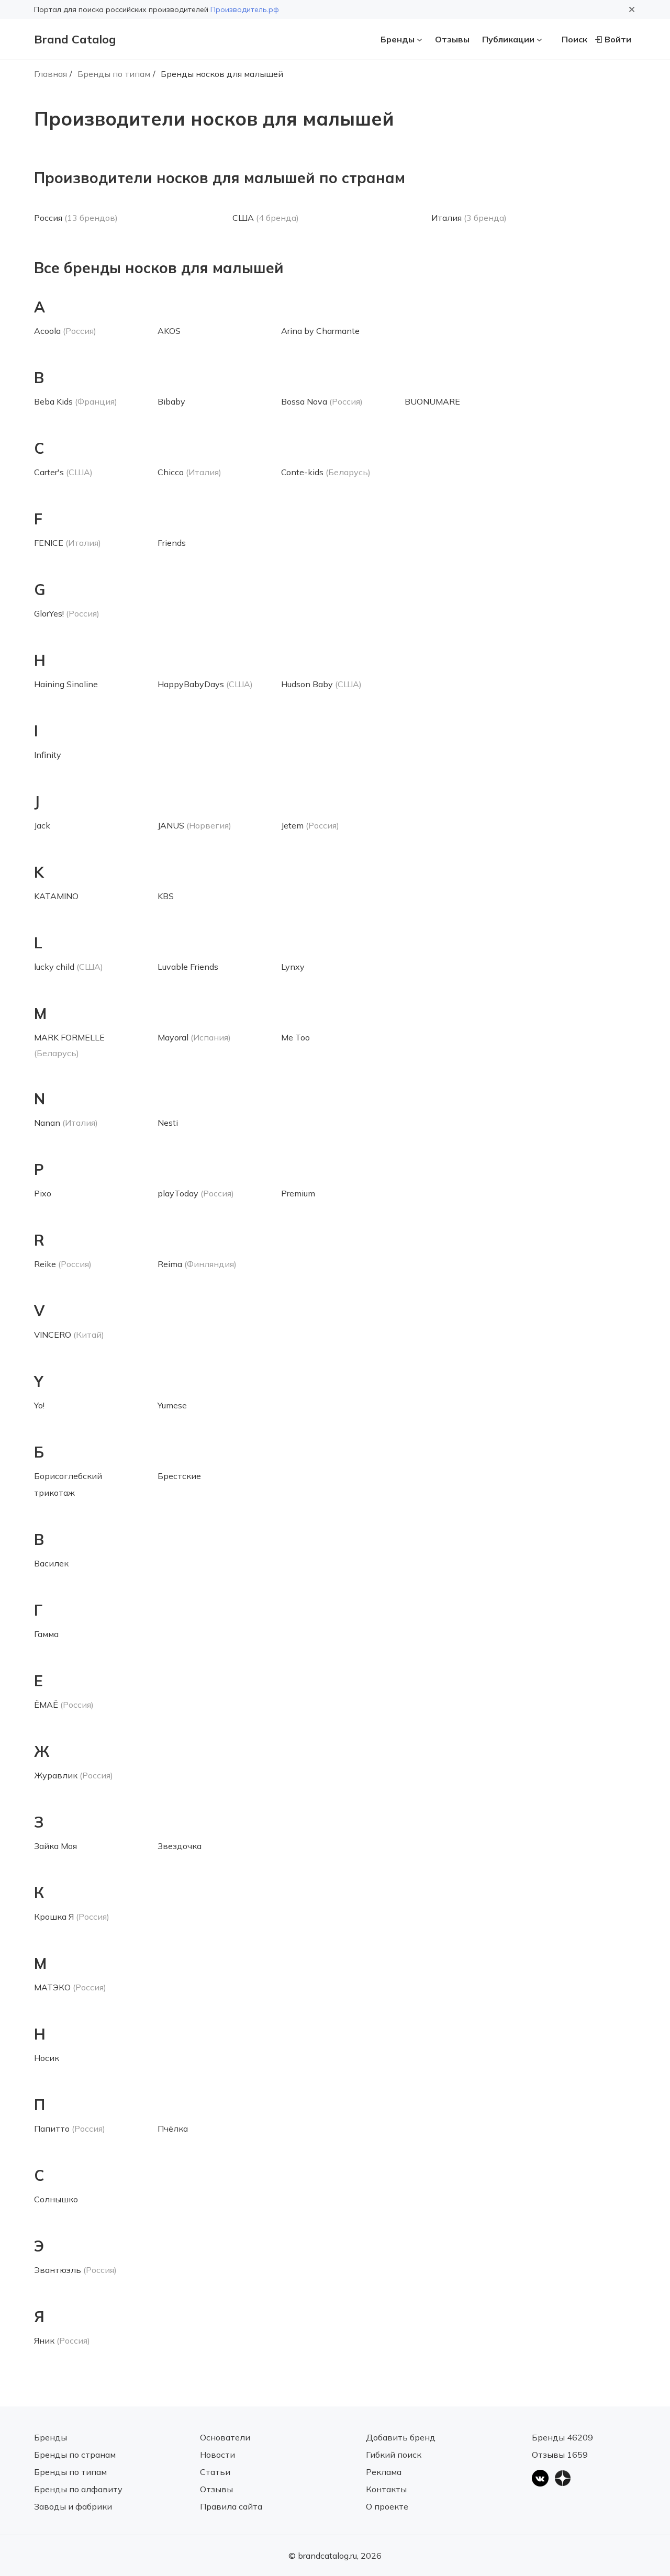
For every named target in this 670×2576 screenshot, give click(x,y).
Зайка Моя (55, 1846)
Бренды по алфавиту (78, 2489)
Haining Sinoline (66, 684)
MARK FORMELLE (69, 1037)
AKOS (169, 331)
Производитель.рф (245, 9)
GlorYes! (49, 613)
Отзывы (452, 39)
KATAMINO (56, 896)
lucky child (54, 967)
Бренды (398, 39)
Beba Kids (53, 401)
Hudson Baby (307, 684)
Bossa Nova (304, 401)
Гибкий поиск (394, 2455)
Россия (48, 218)
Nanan (47, 1123)
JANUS (171, 825)
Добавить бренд (401, 2437)
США (243, 218)
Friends (172, 543)
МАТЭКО (52, 1987)
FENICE (49, 543)
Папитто (52, 2129)
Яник (44, 2340)
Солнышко (56, 2199)
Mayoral (173, 1037)
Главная (51, 74)
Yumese (172, 1405)
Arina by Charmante (320, 331)
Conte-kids (302, 472)
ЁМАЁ (46, 1705)
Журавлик (56, 1775)
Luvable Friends (188, 967)
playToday (178, 1193)
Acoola (47, 331)
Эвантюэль (58, 2270)
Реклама (384, 2472)
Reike (45, 1264)
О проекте (387, 2506)
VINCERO (53, 1335)
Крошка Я (54, 1917)
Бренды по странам (75, 2455)
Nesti (168, 1123)
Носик (47, 2058)
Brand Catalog (75, 39)
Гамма (46, 1634)
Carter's (49, 472)
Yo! (39, 1405)
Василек (51, 1563)
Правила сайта (231, 2506)
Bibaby (171, 401)
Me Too (295, 1037)
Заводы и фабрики (73, 2506)
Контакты (386, 2489)
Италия (446, 218)
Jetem (292, 825)
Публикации (508, 39)
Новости (217, 2455)
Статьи (215, 2472)
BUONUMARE (432, 401)
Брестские (179, 1476)
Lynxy (293, 967)
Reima (170, 1264)
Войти (618, 39)
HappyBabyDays (191, 684)
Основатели (225, 2437)
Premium (298, 1193)
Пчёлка (173, 2129)
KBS (166, 896)
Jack (42, 825)
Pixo (43, 1193)
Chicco (171, 472)
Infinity (48, 755)
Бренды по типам (114, 74)
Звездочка (180, 1846)
